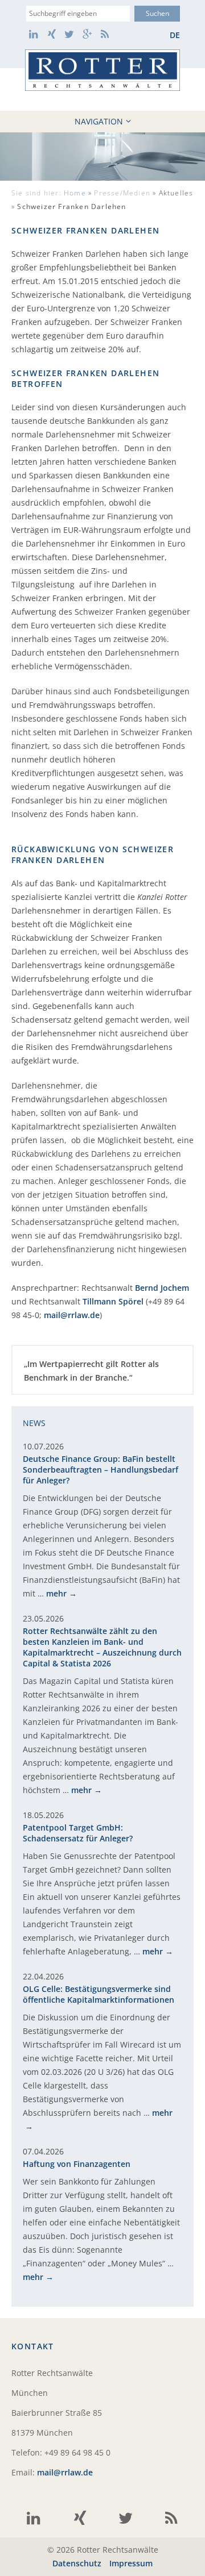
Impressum (131, 2563)
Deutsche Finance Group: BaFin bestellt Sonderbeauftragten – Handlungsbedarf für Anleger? (101, 1470)
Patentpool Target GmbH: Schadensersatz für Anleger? (78, 1833)
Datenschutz (77, 2563)
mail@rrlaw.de (72, 1315)
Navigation (99, 121)
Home (75, 193)
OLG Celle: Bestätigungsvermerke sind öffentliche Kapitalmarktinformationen (99, 1994)
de (175, 35)
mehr (56, 1593)
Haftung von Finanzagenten (77, 2164)
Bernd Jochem (162, 1288)
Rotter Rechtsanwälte (102, 70)
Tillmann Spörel (113, 1301)
